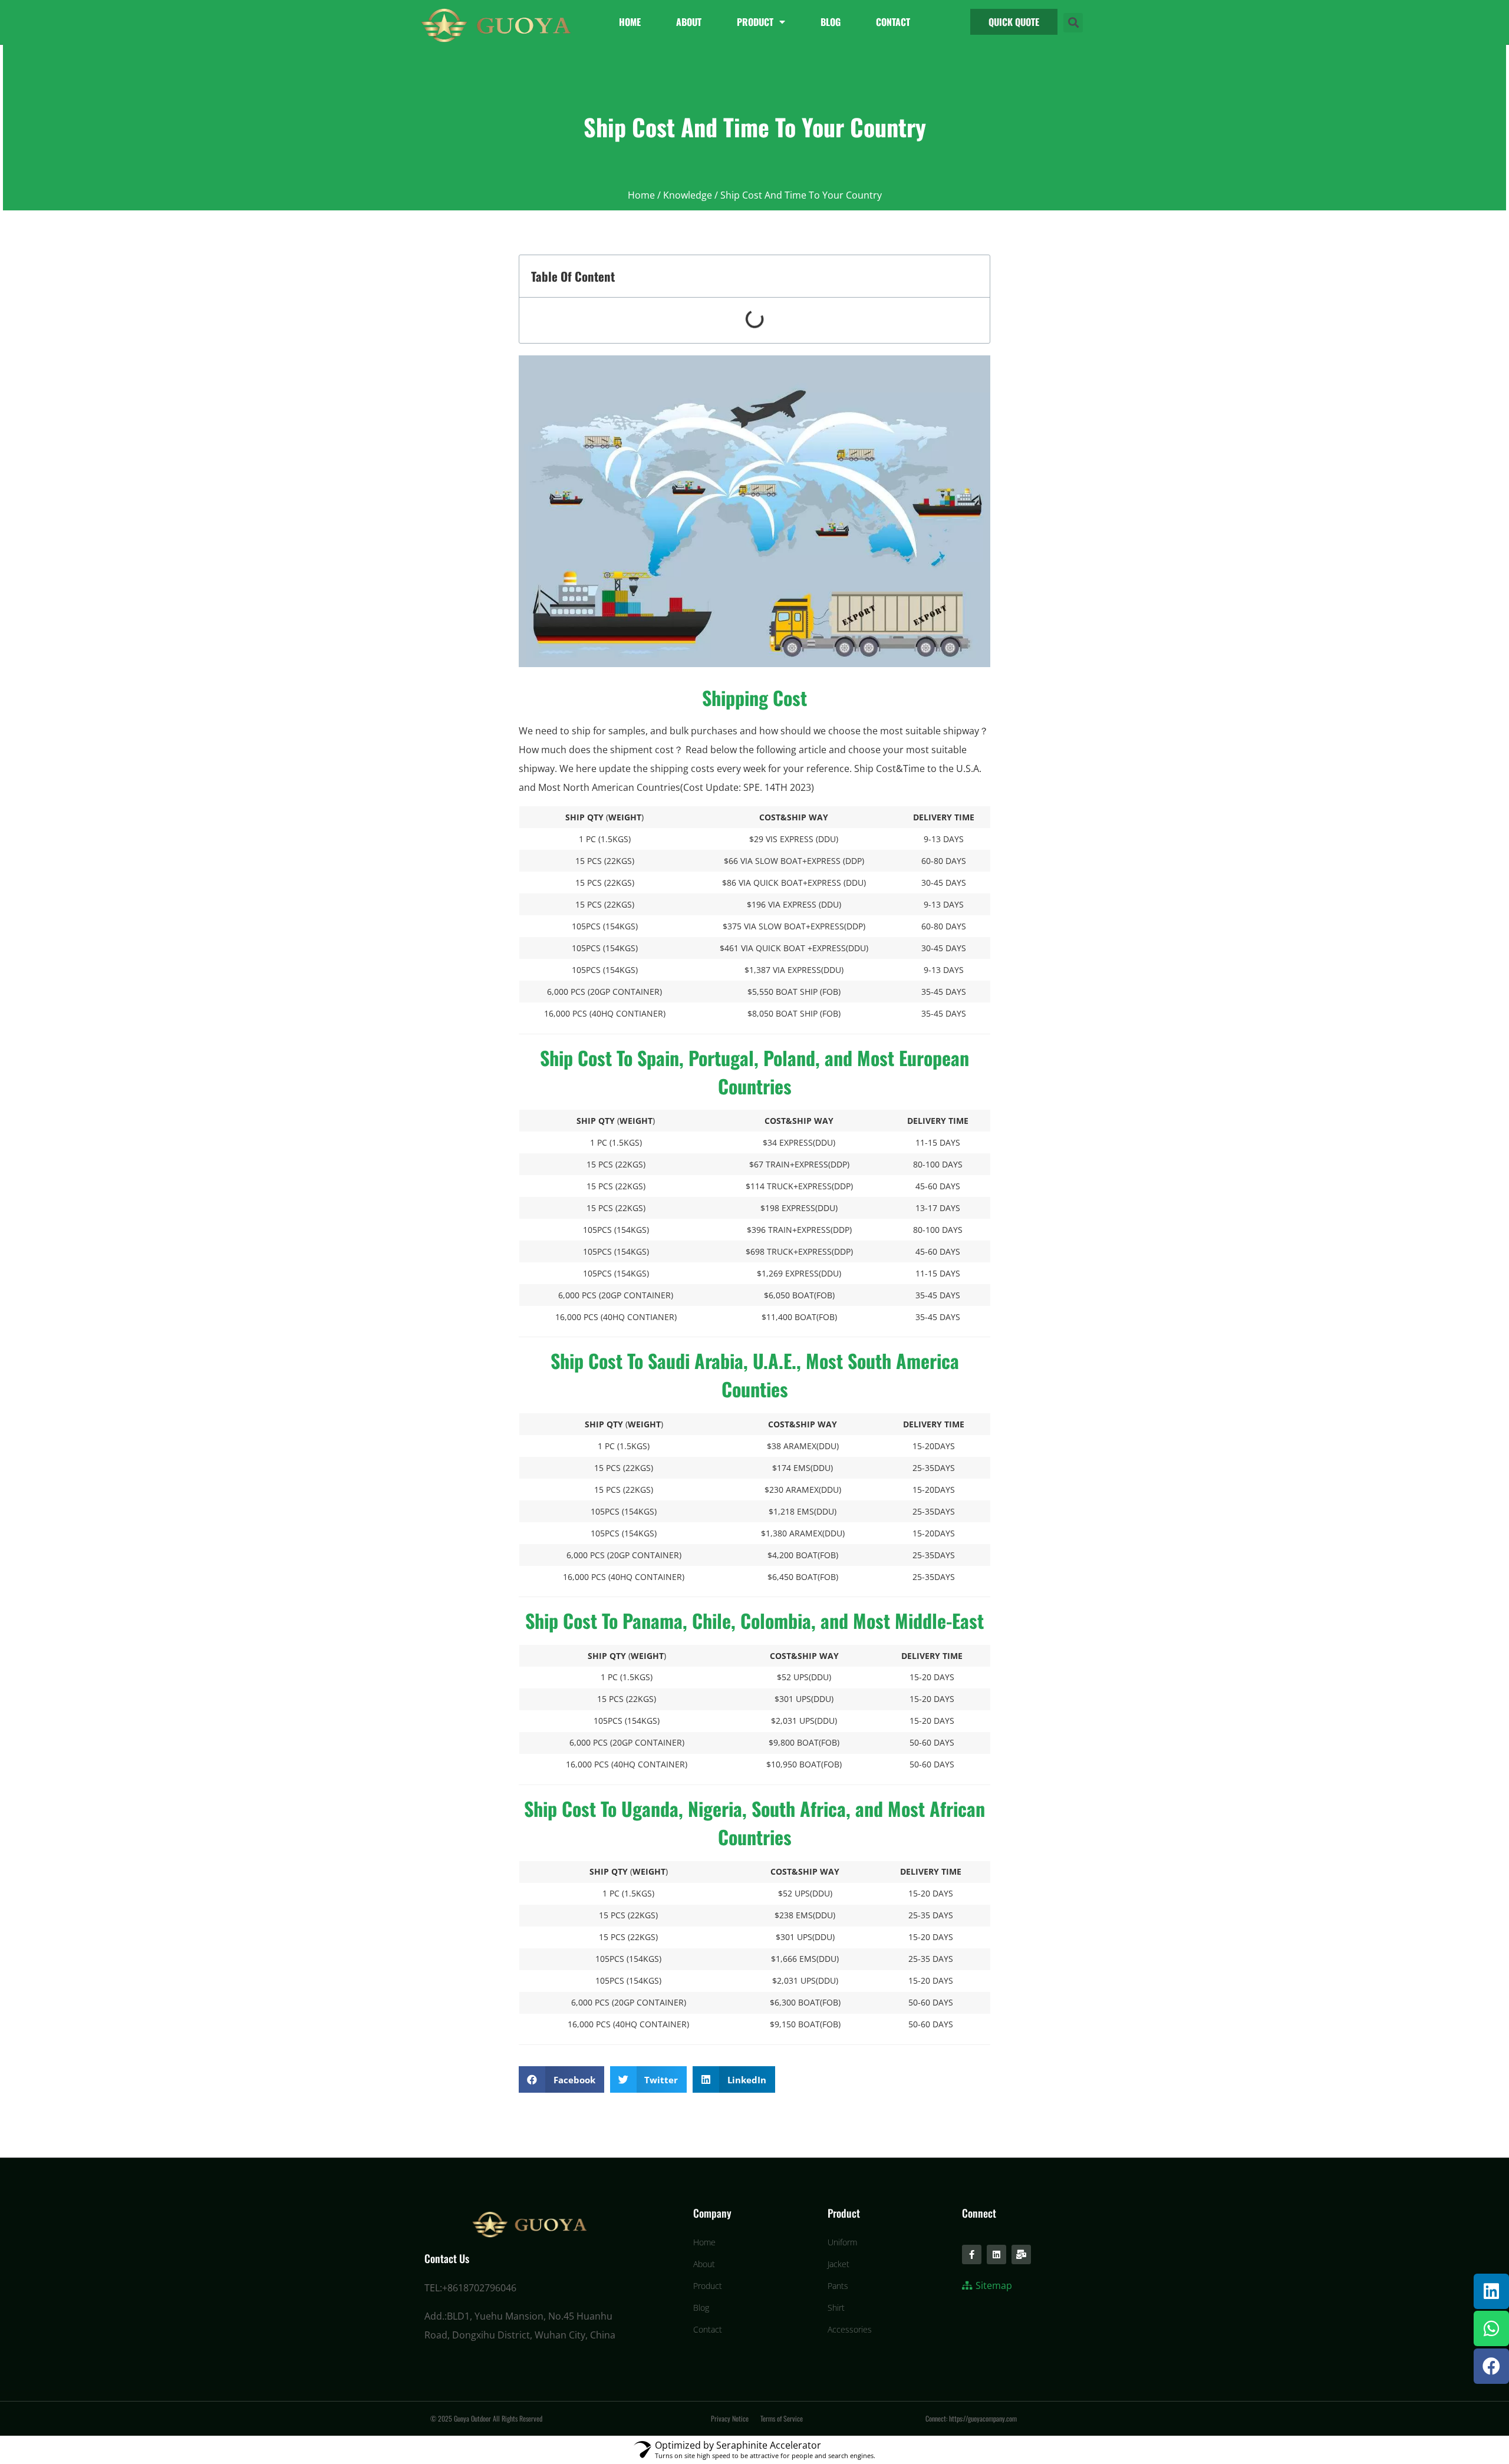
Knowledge (688, 195)
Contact (893, 22)
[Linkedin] (1491, 2291)
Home (630, 22)
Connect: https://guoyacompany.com (971, 2418)
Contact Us (447, 2258)
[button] (1014, 22)
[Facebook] (1491, 2366)
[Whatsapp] (1491, 2328)
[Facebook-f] (972, 2254)
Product (755, 22)
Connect (979, 2213)
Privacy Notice (730, 2418)
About (689, 22)
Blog (831, 22)
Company (712, 2213)
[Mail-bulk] (1021, 2254)
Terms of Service (782, 2418)
